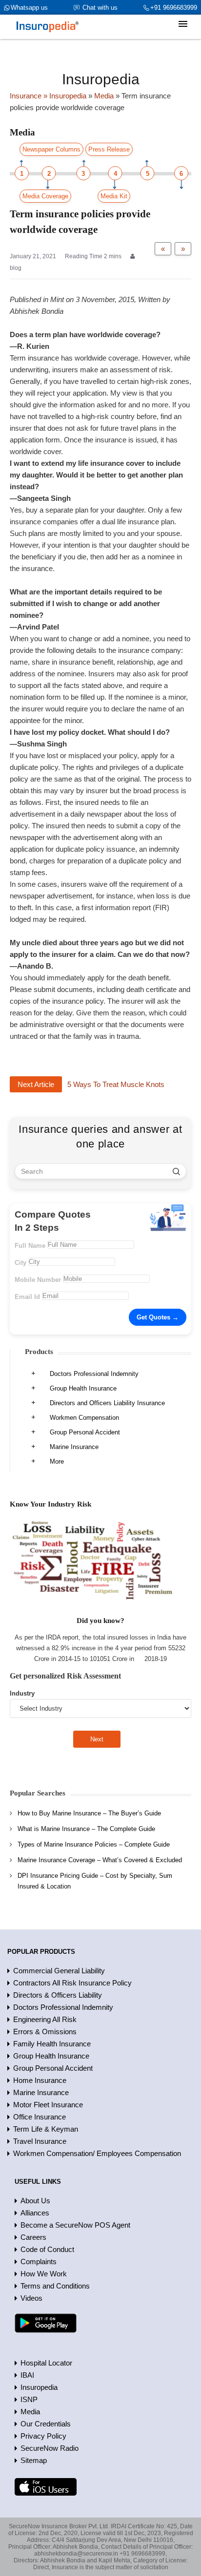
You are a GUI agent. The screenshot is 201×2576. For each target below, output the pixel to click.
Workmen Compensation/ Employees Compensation (97, 2153)
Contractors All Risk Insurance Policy (72, 1983)
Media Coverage (45, 196)
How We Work (44, 2274)
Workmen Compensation (84, 1418)
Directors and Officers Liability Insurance (107, 1403)
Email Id (27, 1297)
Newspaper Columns (51, 149)
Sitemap (34, 2460)
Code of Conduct (47, 2249)
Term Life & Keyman (46, 2129)
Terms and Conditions (55, 2286)
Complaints (39, 2261)
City (20, 1263)
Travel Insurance (40, 2141)
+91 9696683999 (174, 8)
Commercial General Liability (59, 1971)
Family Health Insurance (52, 2044)
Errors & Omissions (45, 2032)
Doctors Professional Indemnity (94, 1374)
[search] (176, 1171)
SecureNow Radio (50, 2448)
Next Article (36, 1084)
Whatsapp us (29, 8)
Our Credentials (46, 2424)
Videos (31, 2298)
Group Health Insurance (83, 1388)
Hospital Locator (46, 2363)
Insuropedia (39, 2387)
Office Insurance (40, 2117)
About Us (35, 2201)
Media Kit (114, 196)
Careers (33, 2237)
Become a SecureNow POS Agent (75, 2225)
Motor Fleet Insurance (48, 2105)
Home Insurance (40, 2080)
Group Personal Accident (85, 1432)
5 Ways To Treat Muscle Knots (116, 1084)
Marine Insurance (74, 1447)
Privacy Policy (43, 2436)
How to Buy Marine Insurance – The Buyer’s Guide (89, 1813)
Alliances (35, 2213)
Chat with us (100, 8)
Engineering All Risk (45, 2019)
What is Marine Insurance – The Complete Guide (86, 1829)
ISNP (29, 2399)
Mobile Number (38, 1280)
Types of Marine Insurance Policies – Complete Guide (94, 1844)
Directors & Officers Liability (58, 1995)
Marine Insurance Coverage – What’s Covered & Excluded (100, 1860)
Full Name (30, 1246)
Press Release (109, 149)
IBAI (27, 2375)
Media (30, 2412)
